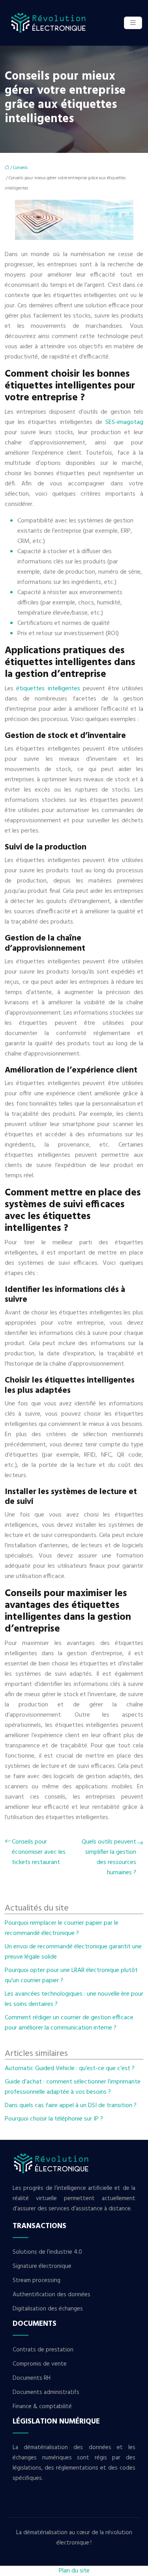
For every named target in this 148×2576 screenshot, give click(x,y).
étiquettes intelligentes (50, 689)
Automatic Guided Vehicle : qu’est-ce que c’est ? (70, 2069)
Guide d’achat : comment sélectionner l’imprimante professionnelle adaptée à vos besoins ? (73, 2087)
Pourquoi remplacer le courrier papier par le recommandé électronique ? (62, 1928)
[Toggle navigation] (133, 23)
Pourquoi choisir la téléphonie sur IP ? (54, 2119)
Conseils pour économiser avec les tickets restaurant (39, 1852)
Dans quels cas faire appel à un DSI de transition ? (71, 2106)
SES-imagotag (124, 422)
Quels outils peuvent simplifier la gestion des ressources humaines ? (109, 1857)
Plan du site (74, 2571)
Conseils (20, 168)
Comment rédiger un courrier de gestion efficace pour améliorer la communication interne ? (69, 2023)
